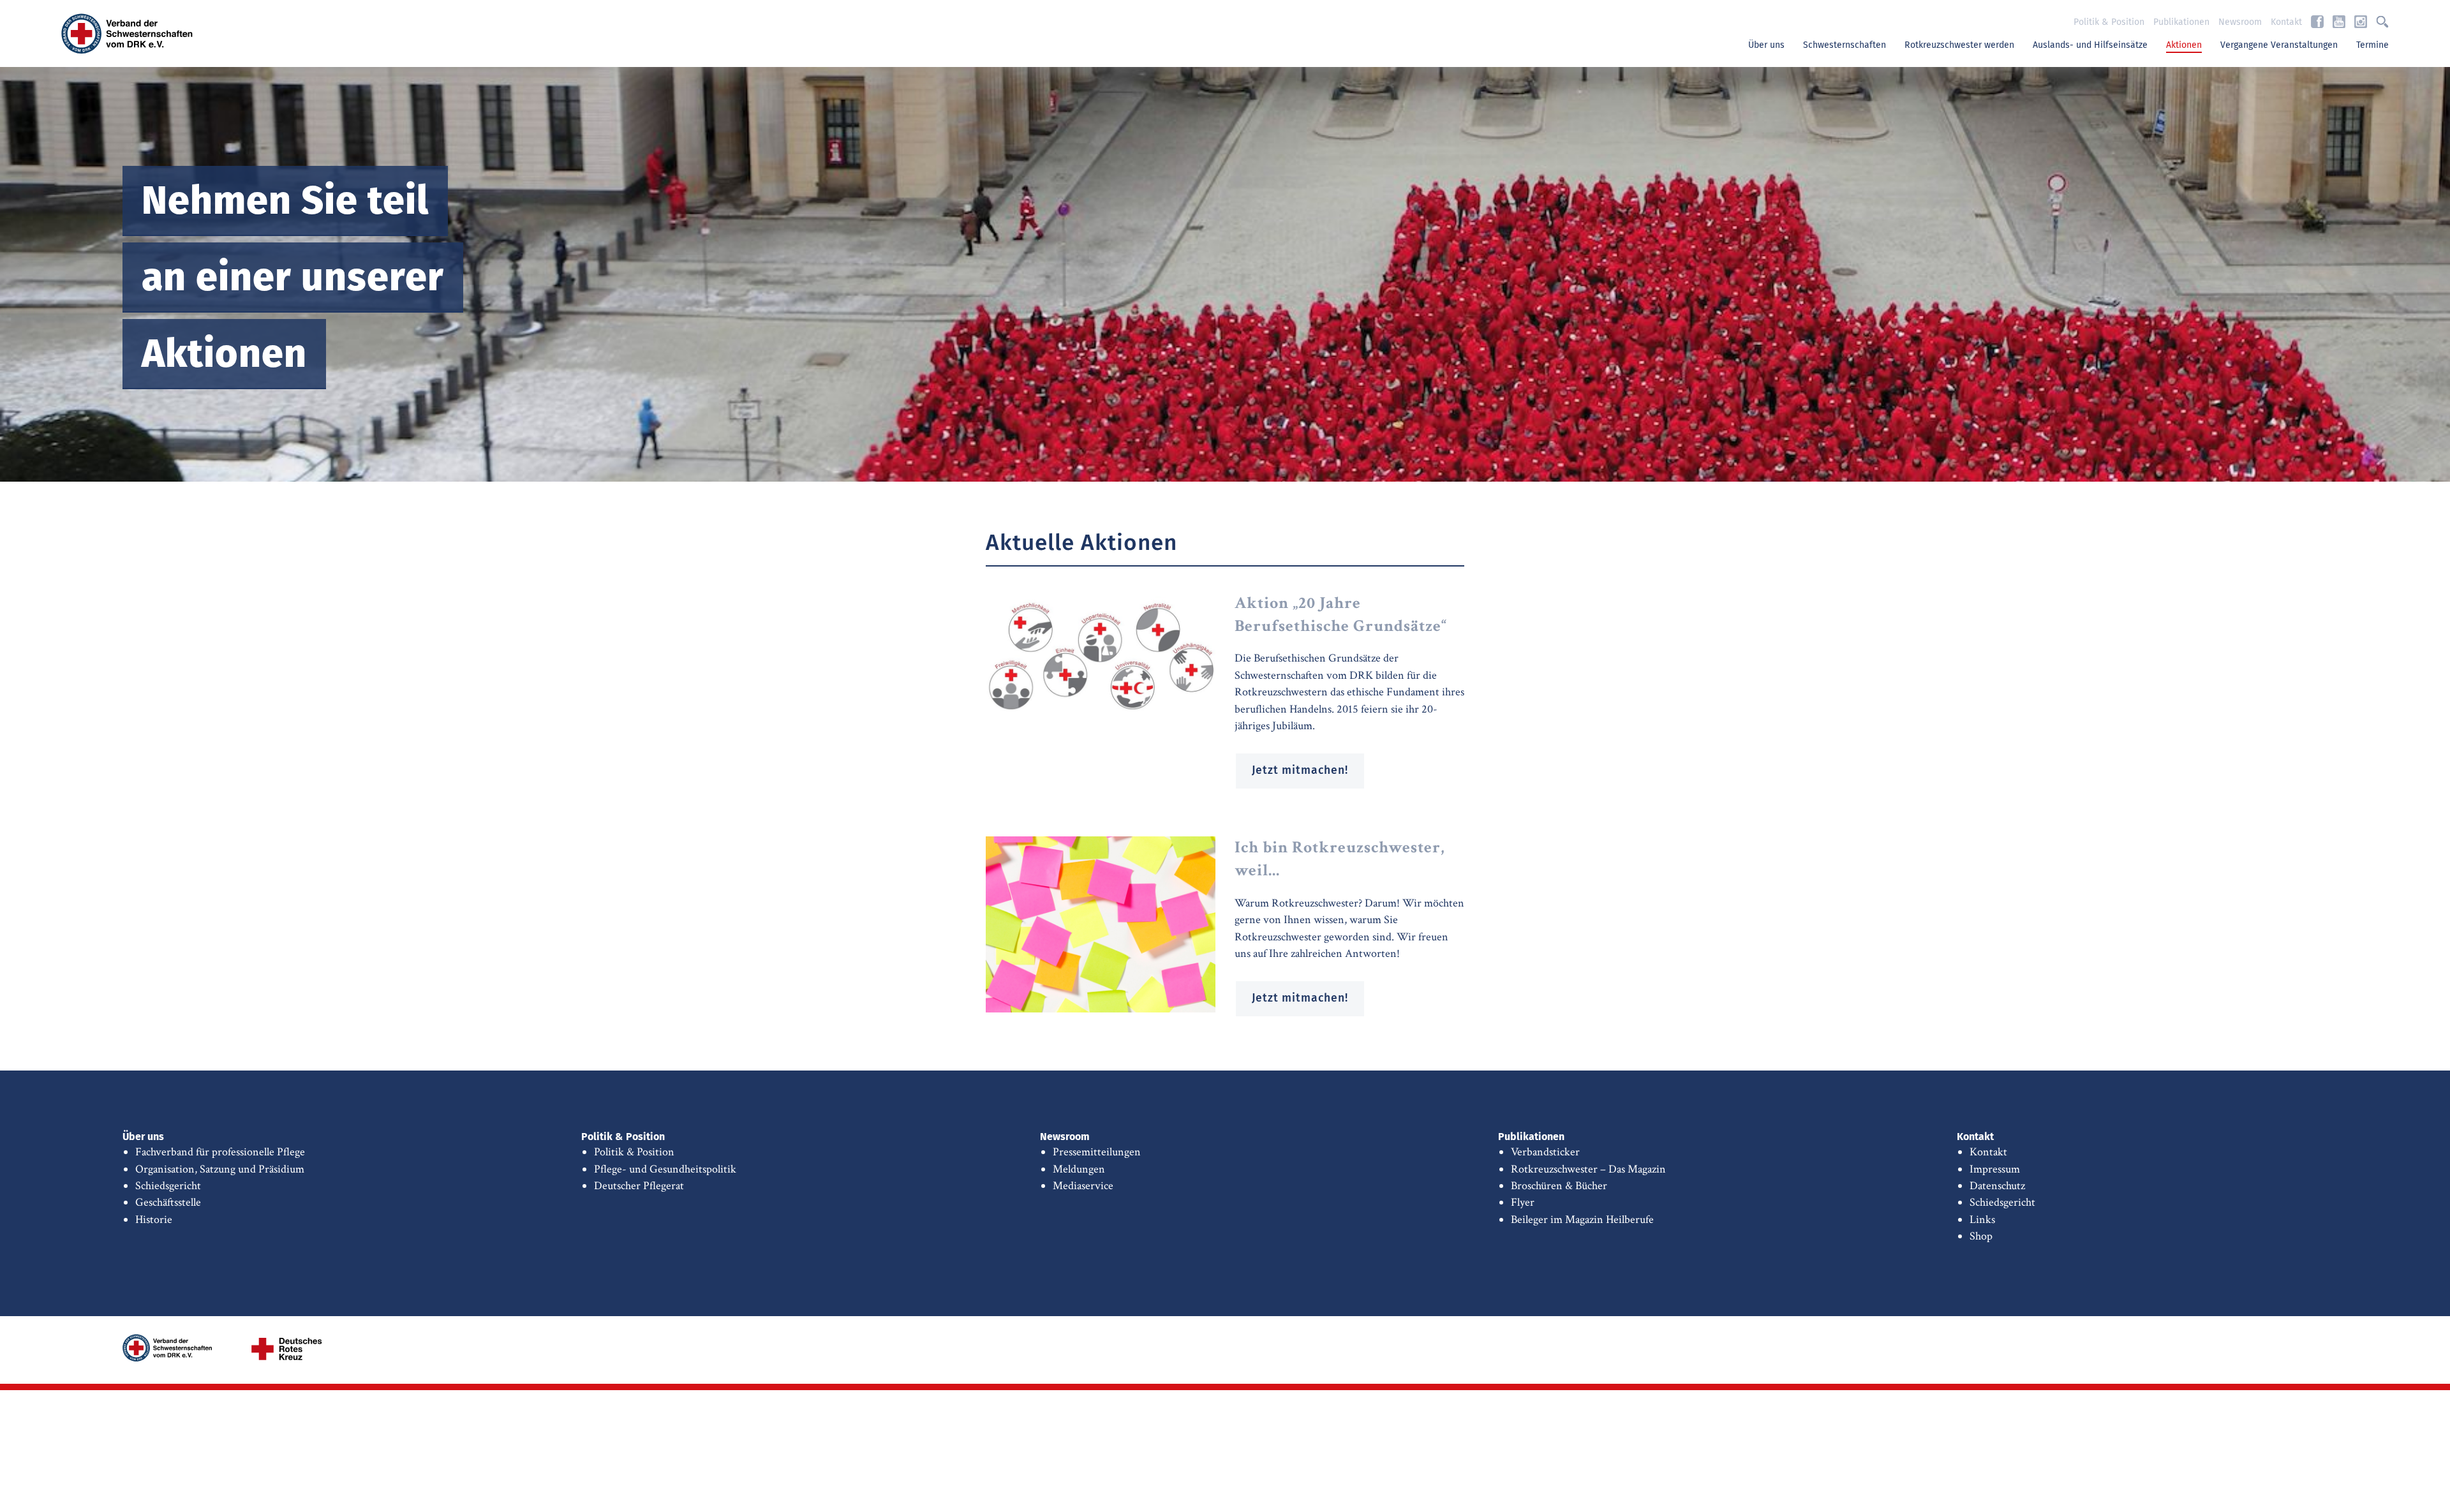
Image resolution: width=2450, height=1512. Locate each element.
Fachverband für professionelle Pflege (220, 1152)
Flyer (1523, 1202)
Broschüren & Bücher (1559, 1186)
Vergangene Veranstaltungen (2279, 45)
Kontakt (2286, 22)
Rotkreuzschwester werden (1959, 45)
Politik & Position (2109, 22)
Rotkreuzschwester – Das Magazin (1588, 1169)
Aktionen (2184, 45)
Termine (2372, 45)
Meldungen (1079, 1169)
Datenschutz (1997, 1186)
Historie (154, 1219)
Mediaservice (1083, 1186)
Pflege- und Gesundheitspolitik (665, 1169)
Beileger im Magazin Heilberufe (1582, 1219)
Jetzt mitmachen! (1300, 771)
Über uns (1766, 45)
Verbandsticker (1545, 1152)
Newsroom (2240, 22)
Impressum (1995, 1169)
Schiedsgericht (168, 1186)
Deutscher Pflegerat (639, 1186)
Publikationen (2181, 22)
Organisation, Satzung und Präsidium (220, 1169)
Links (1982, 1219)
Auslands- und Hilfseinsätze (2090, 45)
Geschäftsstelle (168, 1202)
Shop (1981, 1236)
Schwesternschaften (1845, 45)
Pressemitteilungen (1097, 1152)
